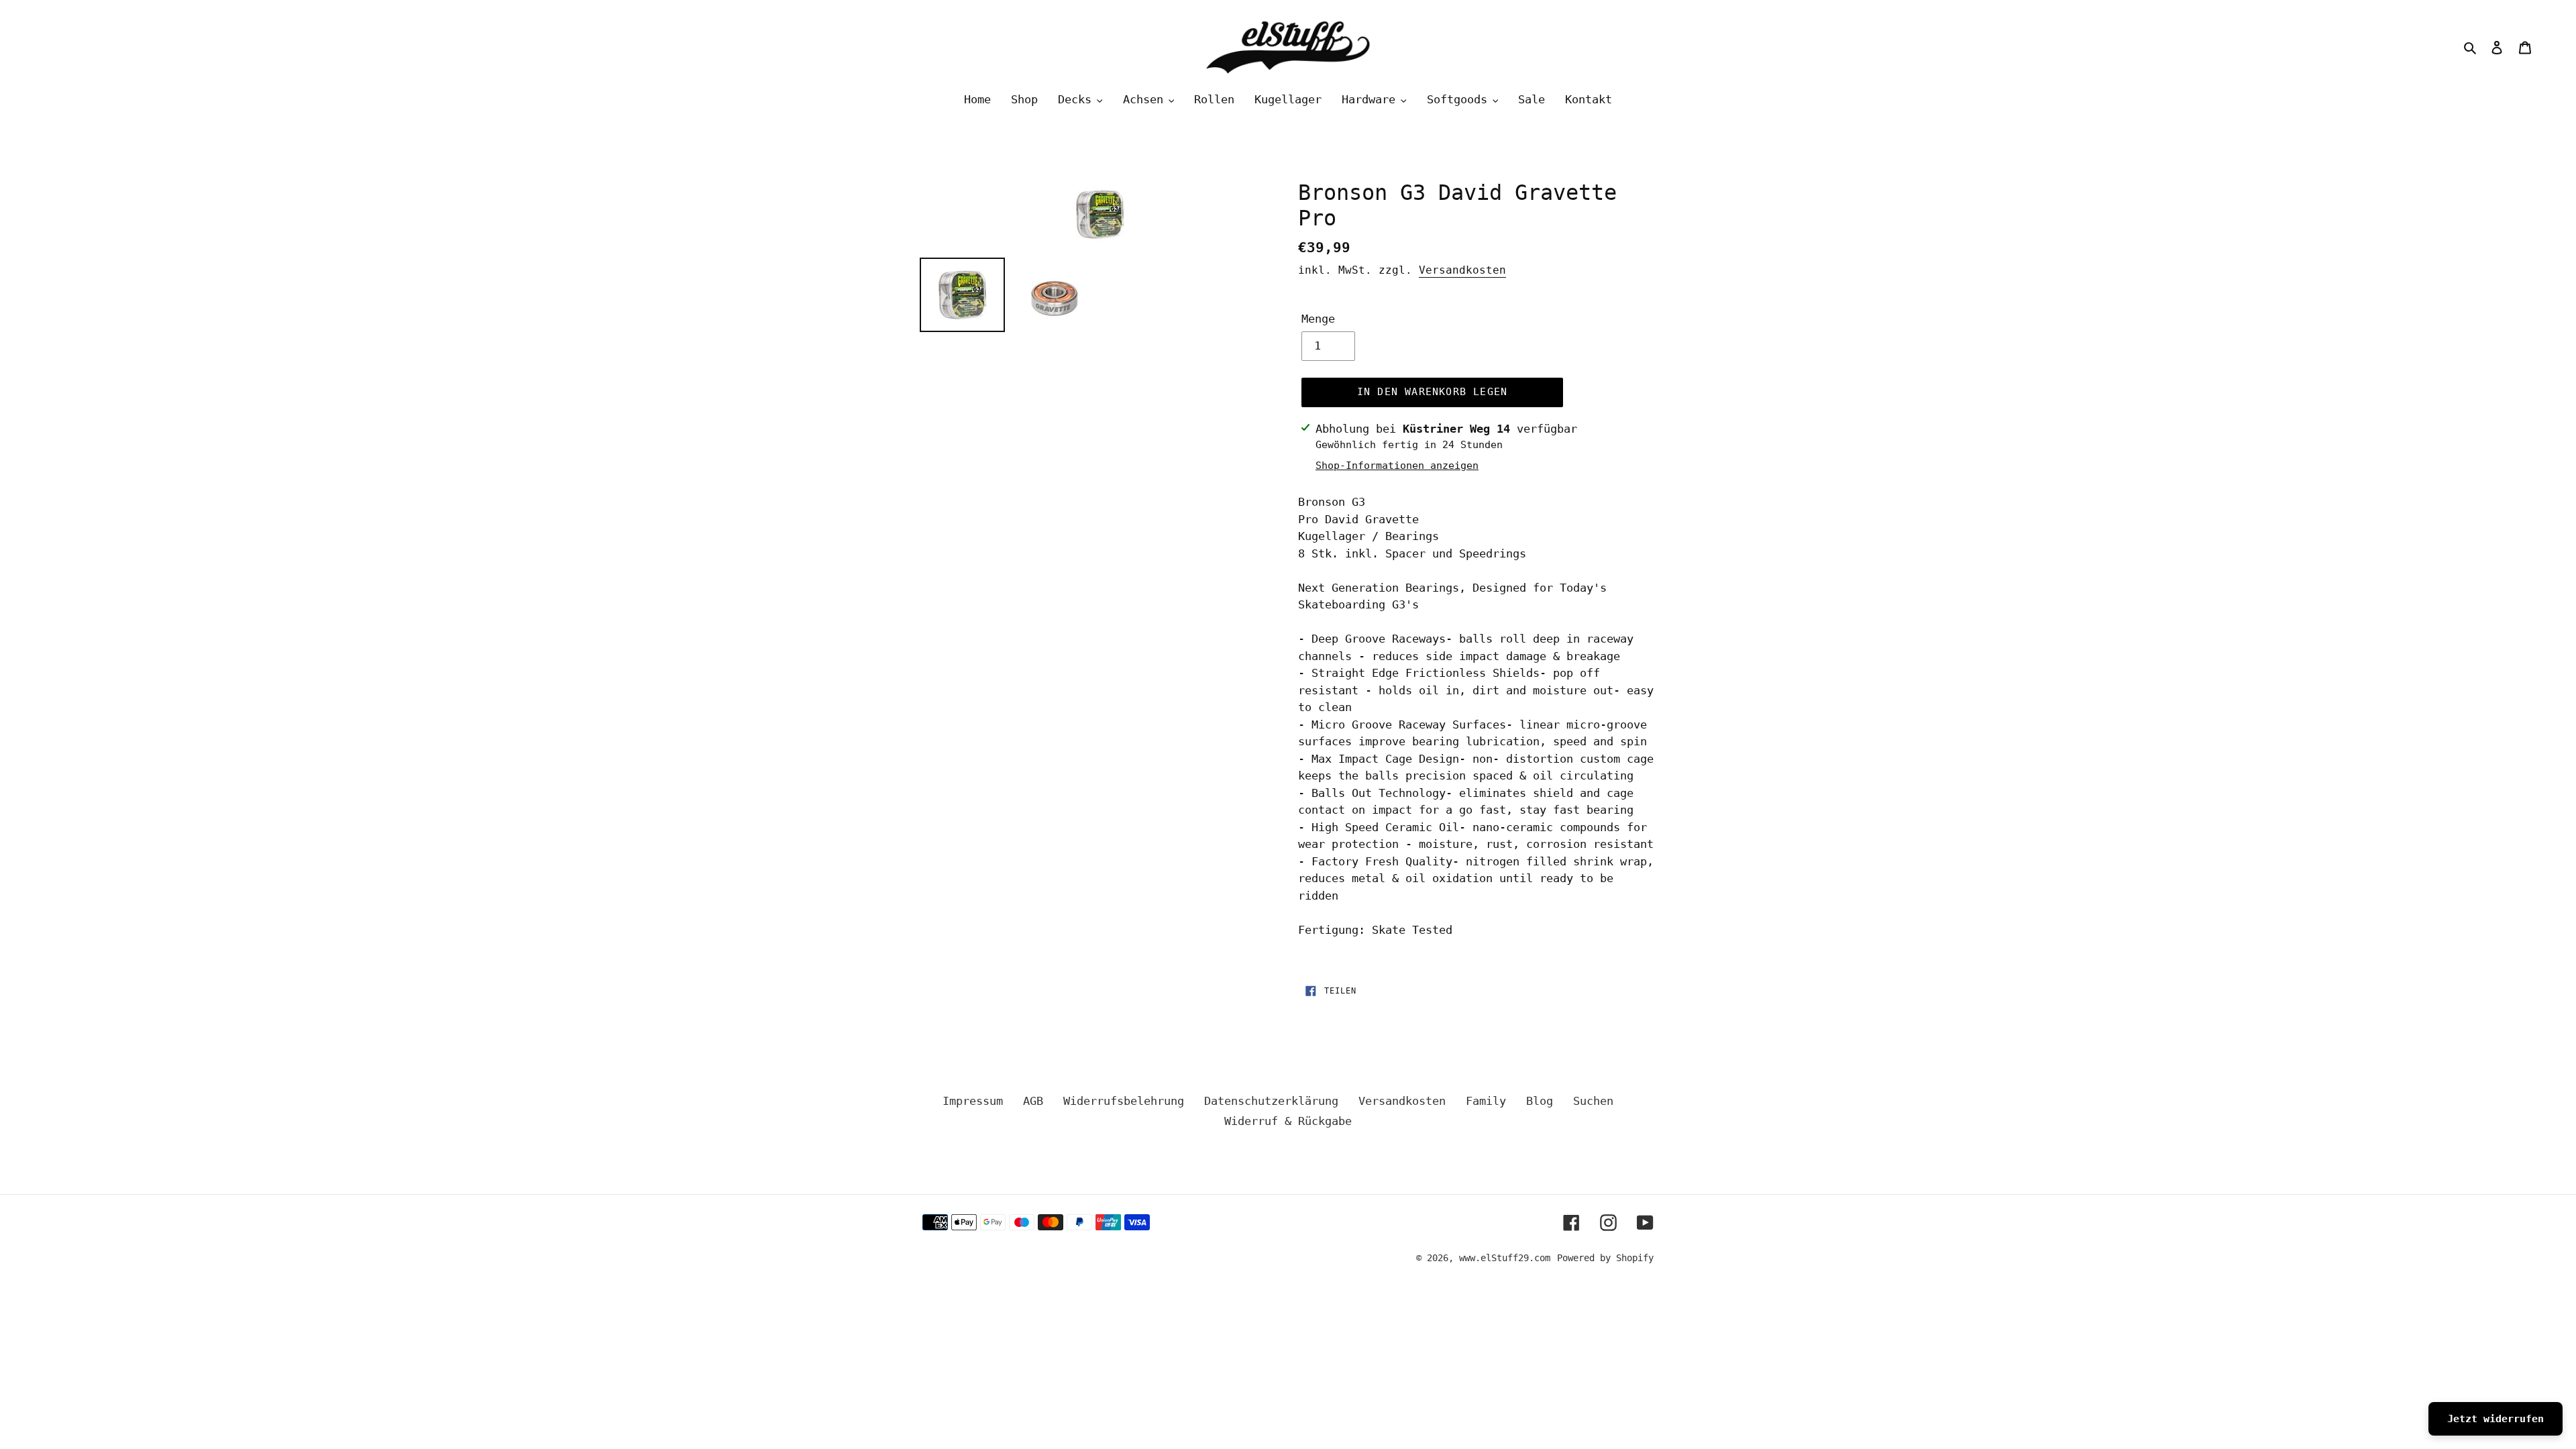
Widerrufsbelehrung (1124, 1101)
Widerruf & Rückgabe (1288, 1121)
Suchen (1593, 1101)
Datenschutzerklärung (1271, 1101)
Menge (1318, 319)
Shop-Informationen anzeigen (1397, 466)
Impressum (973, 1101)
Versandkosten (1462, 270)
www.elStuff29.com (1505, 1258)
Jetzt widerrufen (2495, 1419)
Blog (1540, 1101)
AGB (1033, 1101)
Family (1486, 1101)
